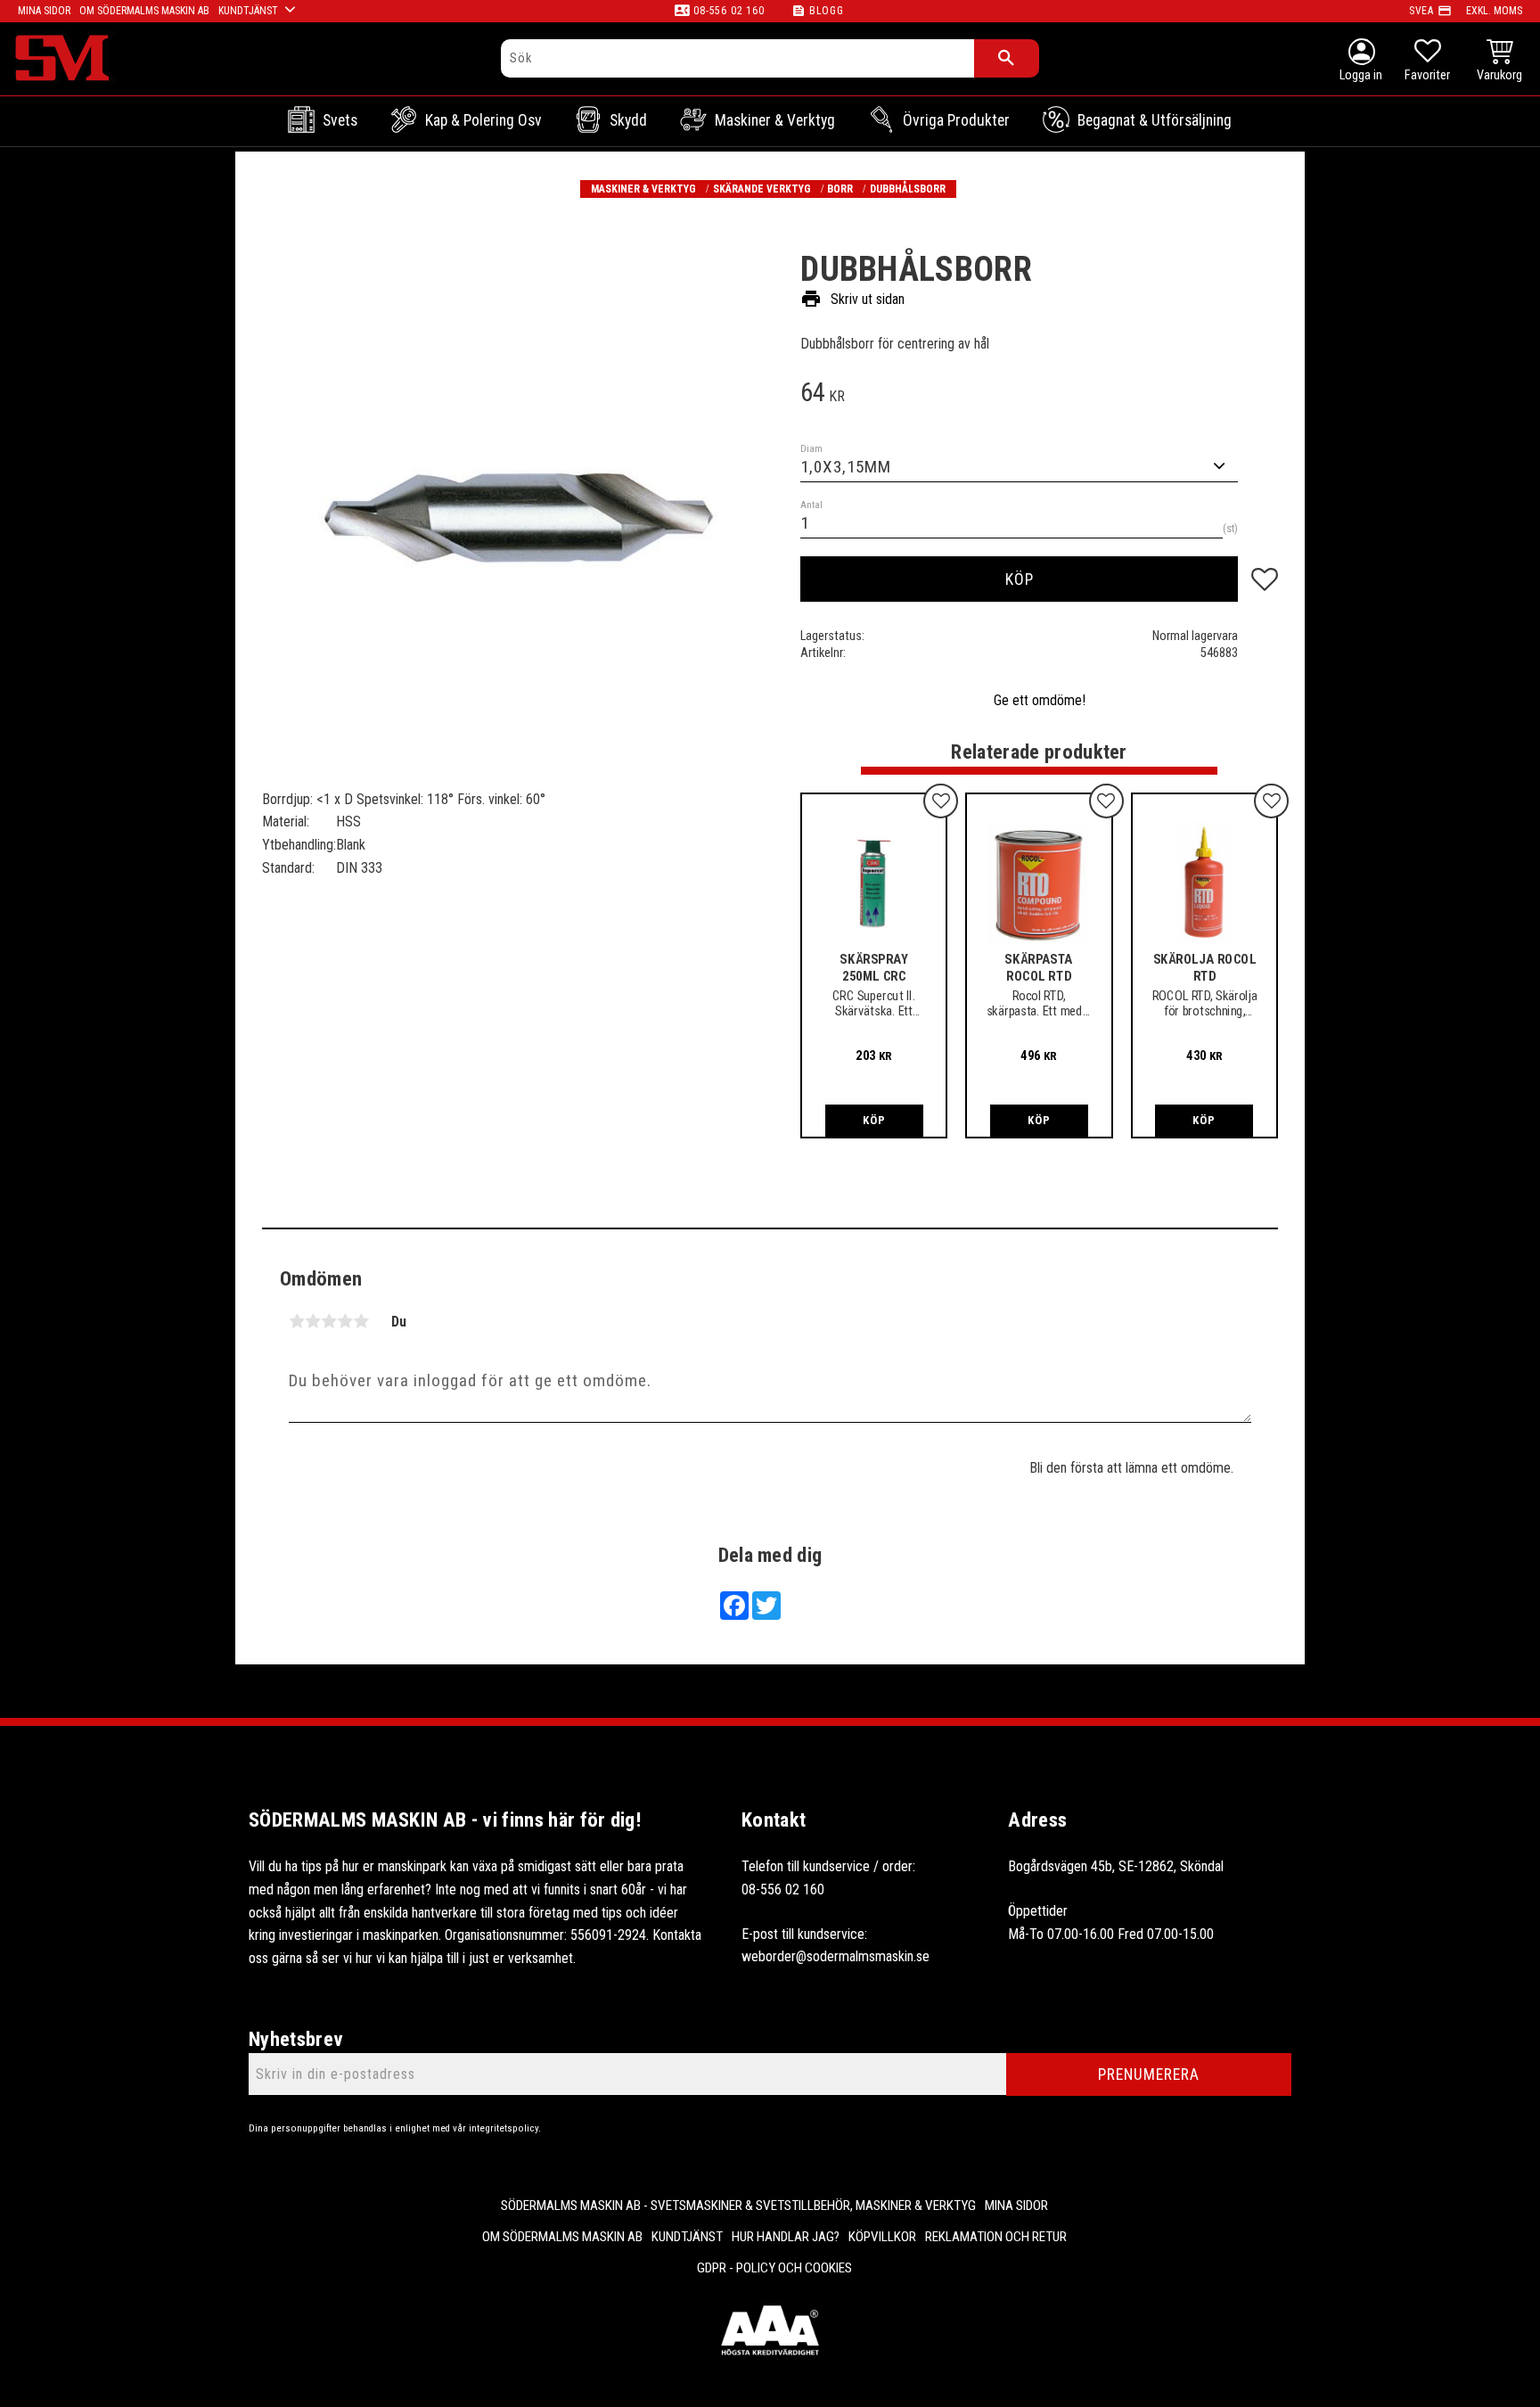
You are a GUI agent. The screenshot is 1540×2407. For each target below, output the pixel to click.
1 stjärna (297, 1321)
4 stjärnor (345, 1321)
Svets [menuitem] (340, 120)
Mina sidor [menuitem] (44, 11)
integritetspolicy (504, 2128)
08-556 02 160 (729, 11)
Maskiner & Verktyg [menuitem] (775, 120)
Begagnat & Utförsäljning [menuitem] (1155, 120)
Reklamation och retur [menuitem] (996, 2237)
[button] (1427, 62)
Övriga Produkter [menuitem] (956, 120)
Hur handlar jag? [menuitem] (786, 2237)
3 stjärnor (329, 1321)
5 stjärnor (361, 1321)
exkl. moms (1494, 11)
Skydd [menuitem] (628, 120)
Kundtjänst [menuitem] (248, 11)
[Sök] (1007, 58)
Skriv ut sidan (852, 299)
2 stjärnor (313, 1321)
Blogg (827, 11)
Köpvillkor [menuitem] (882, 2237)
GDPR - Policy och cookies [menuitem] (774, 2268)
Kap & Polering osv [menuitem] (483, 120)
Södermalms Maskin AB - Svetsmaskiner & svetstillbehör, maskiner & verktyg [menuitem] (738, 2206)
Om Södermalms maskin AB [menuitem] (144, 11)
